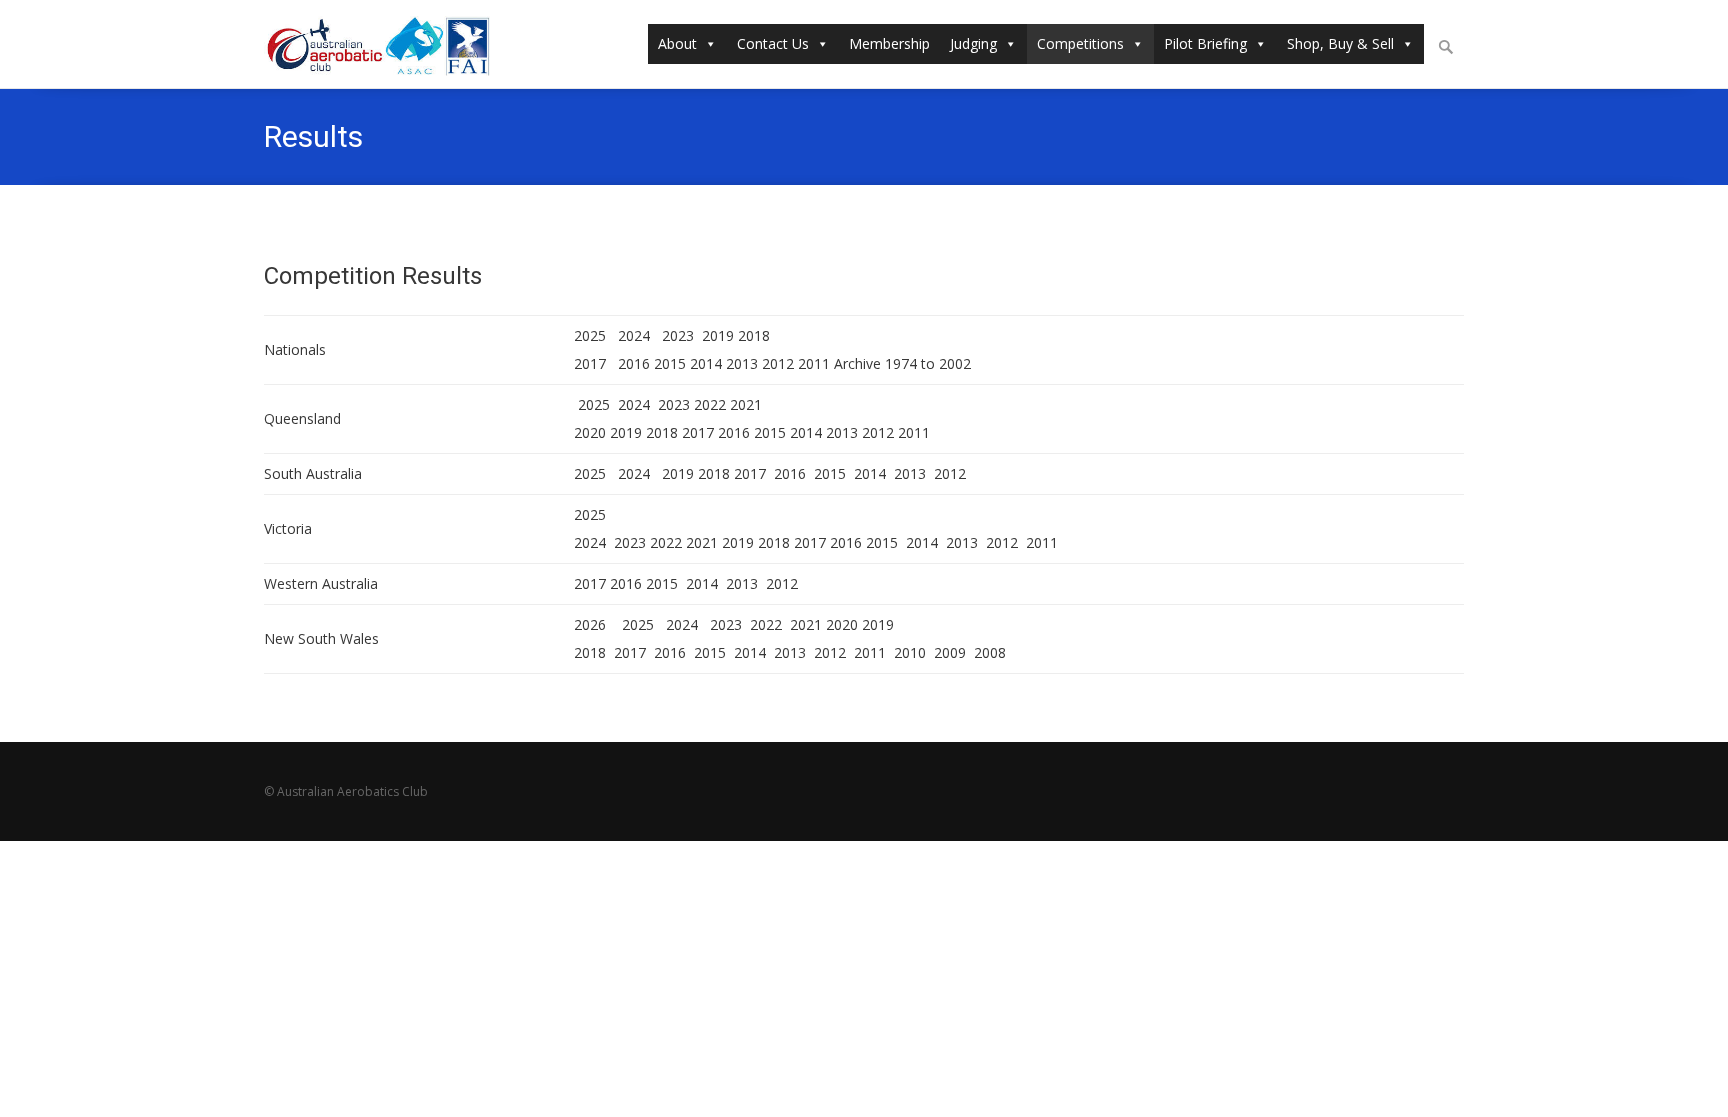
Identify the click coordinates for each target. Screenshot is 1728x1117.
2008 (990, 652)
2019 (718, 335)
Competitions (1080, 43)
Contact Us (773, 43)
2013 (742, 363)
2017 (594, 363)
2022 (710, 404)
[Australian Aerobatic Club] (388, 44)
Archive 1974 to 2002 (904, 363)
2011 (814, 363)
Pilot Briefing (1205, 43)
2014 (706, 363)
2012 (778, 363)
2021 (746, 404)
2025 (592, 335)
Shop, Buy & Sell (1340, 43)
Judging (973, 43)
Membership (889, 43)
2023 (680, 335)
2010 (910, 652)
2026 (590, 624)
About (677, 43)
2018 (754, 335)
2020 (590, 432)
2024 (634, 335)
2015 (670, 363)
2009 (950, 652)
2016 (634, 363)
